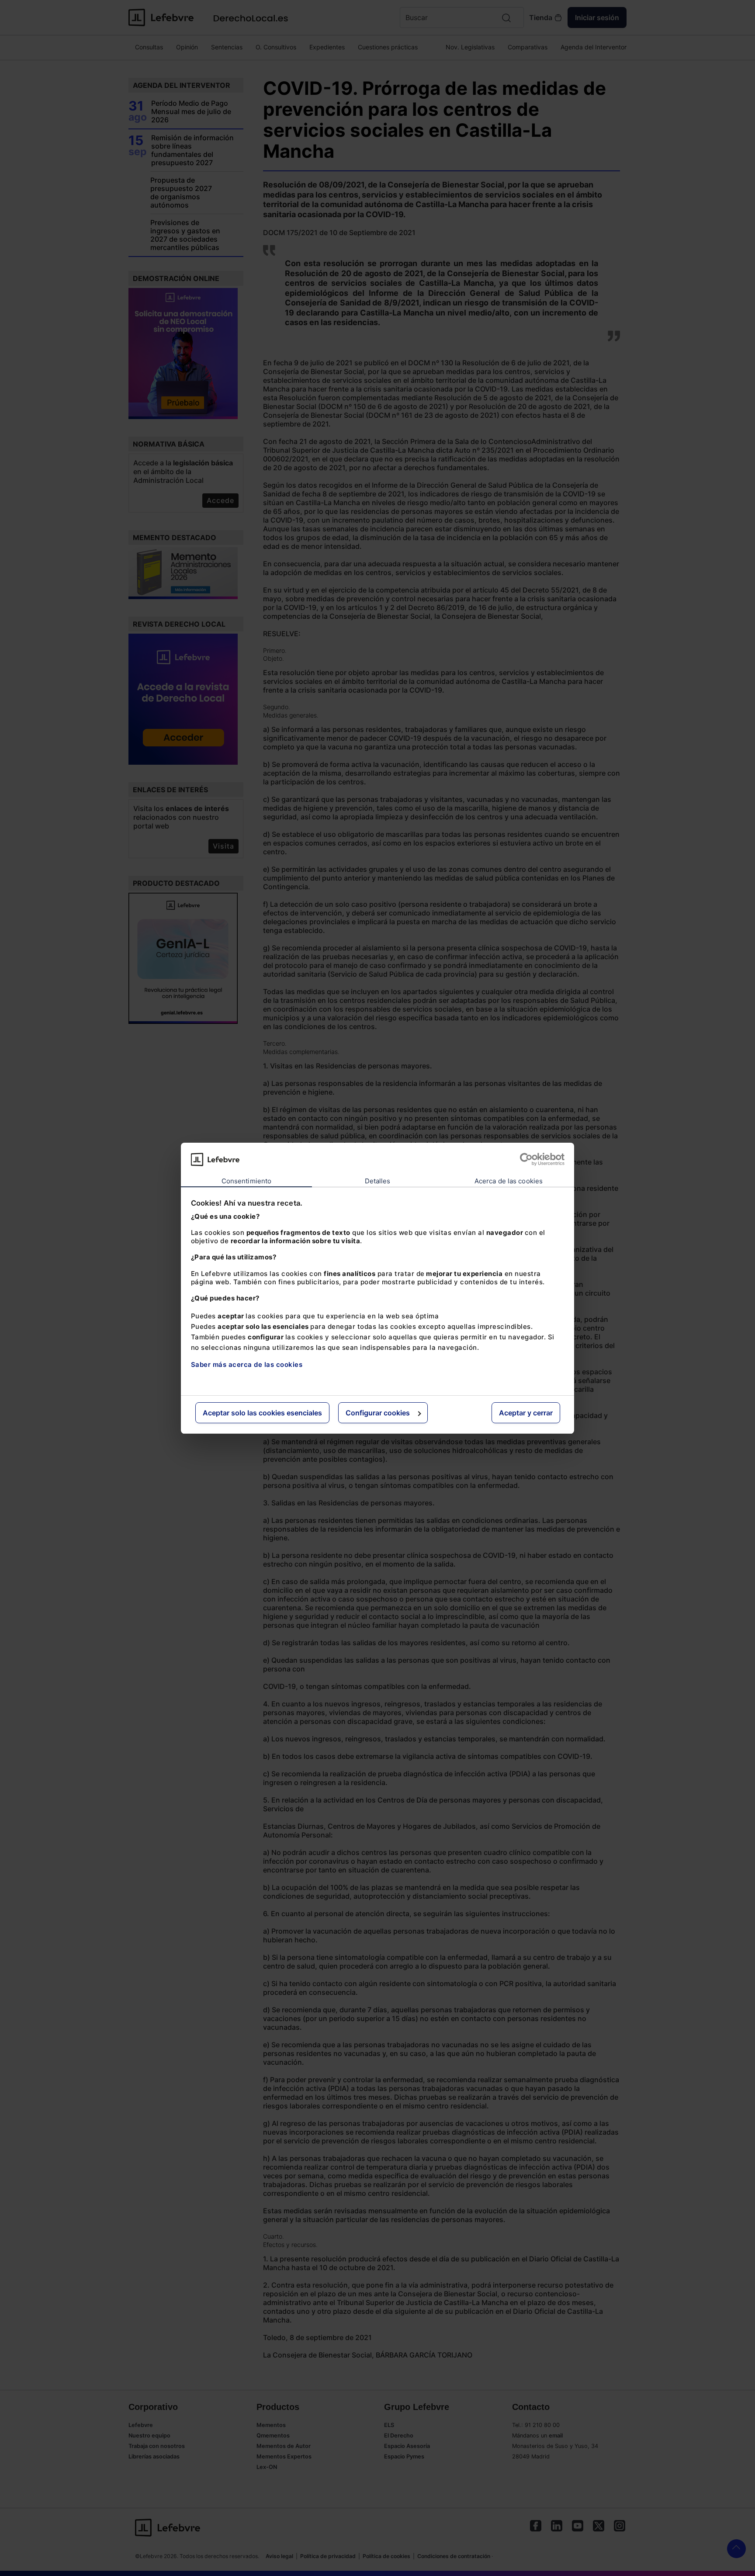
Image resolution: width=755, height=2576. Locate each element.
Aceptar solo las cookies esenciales (262, 1413)
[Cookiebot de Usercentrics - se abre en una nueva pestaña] (526, 1159)
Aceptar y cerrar (526, 1413)
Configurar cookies (378, 1413)
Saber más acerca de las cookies (247, 1364)
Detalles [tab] (378, 1181)
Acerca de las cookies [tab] (509, 1181)
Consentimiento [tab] (246, 1181)
